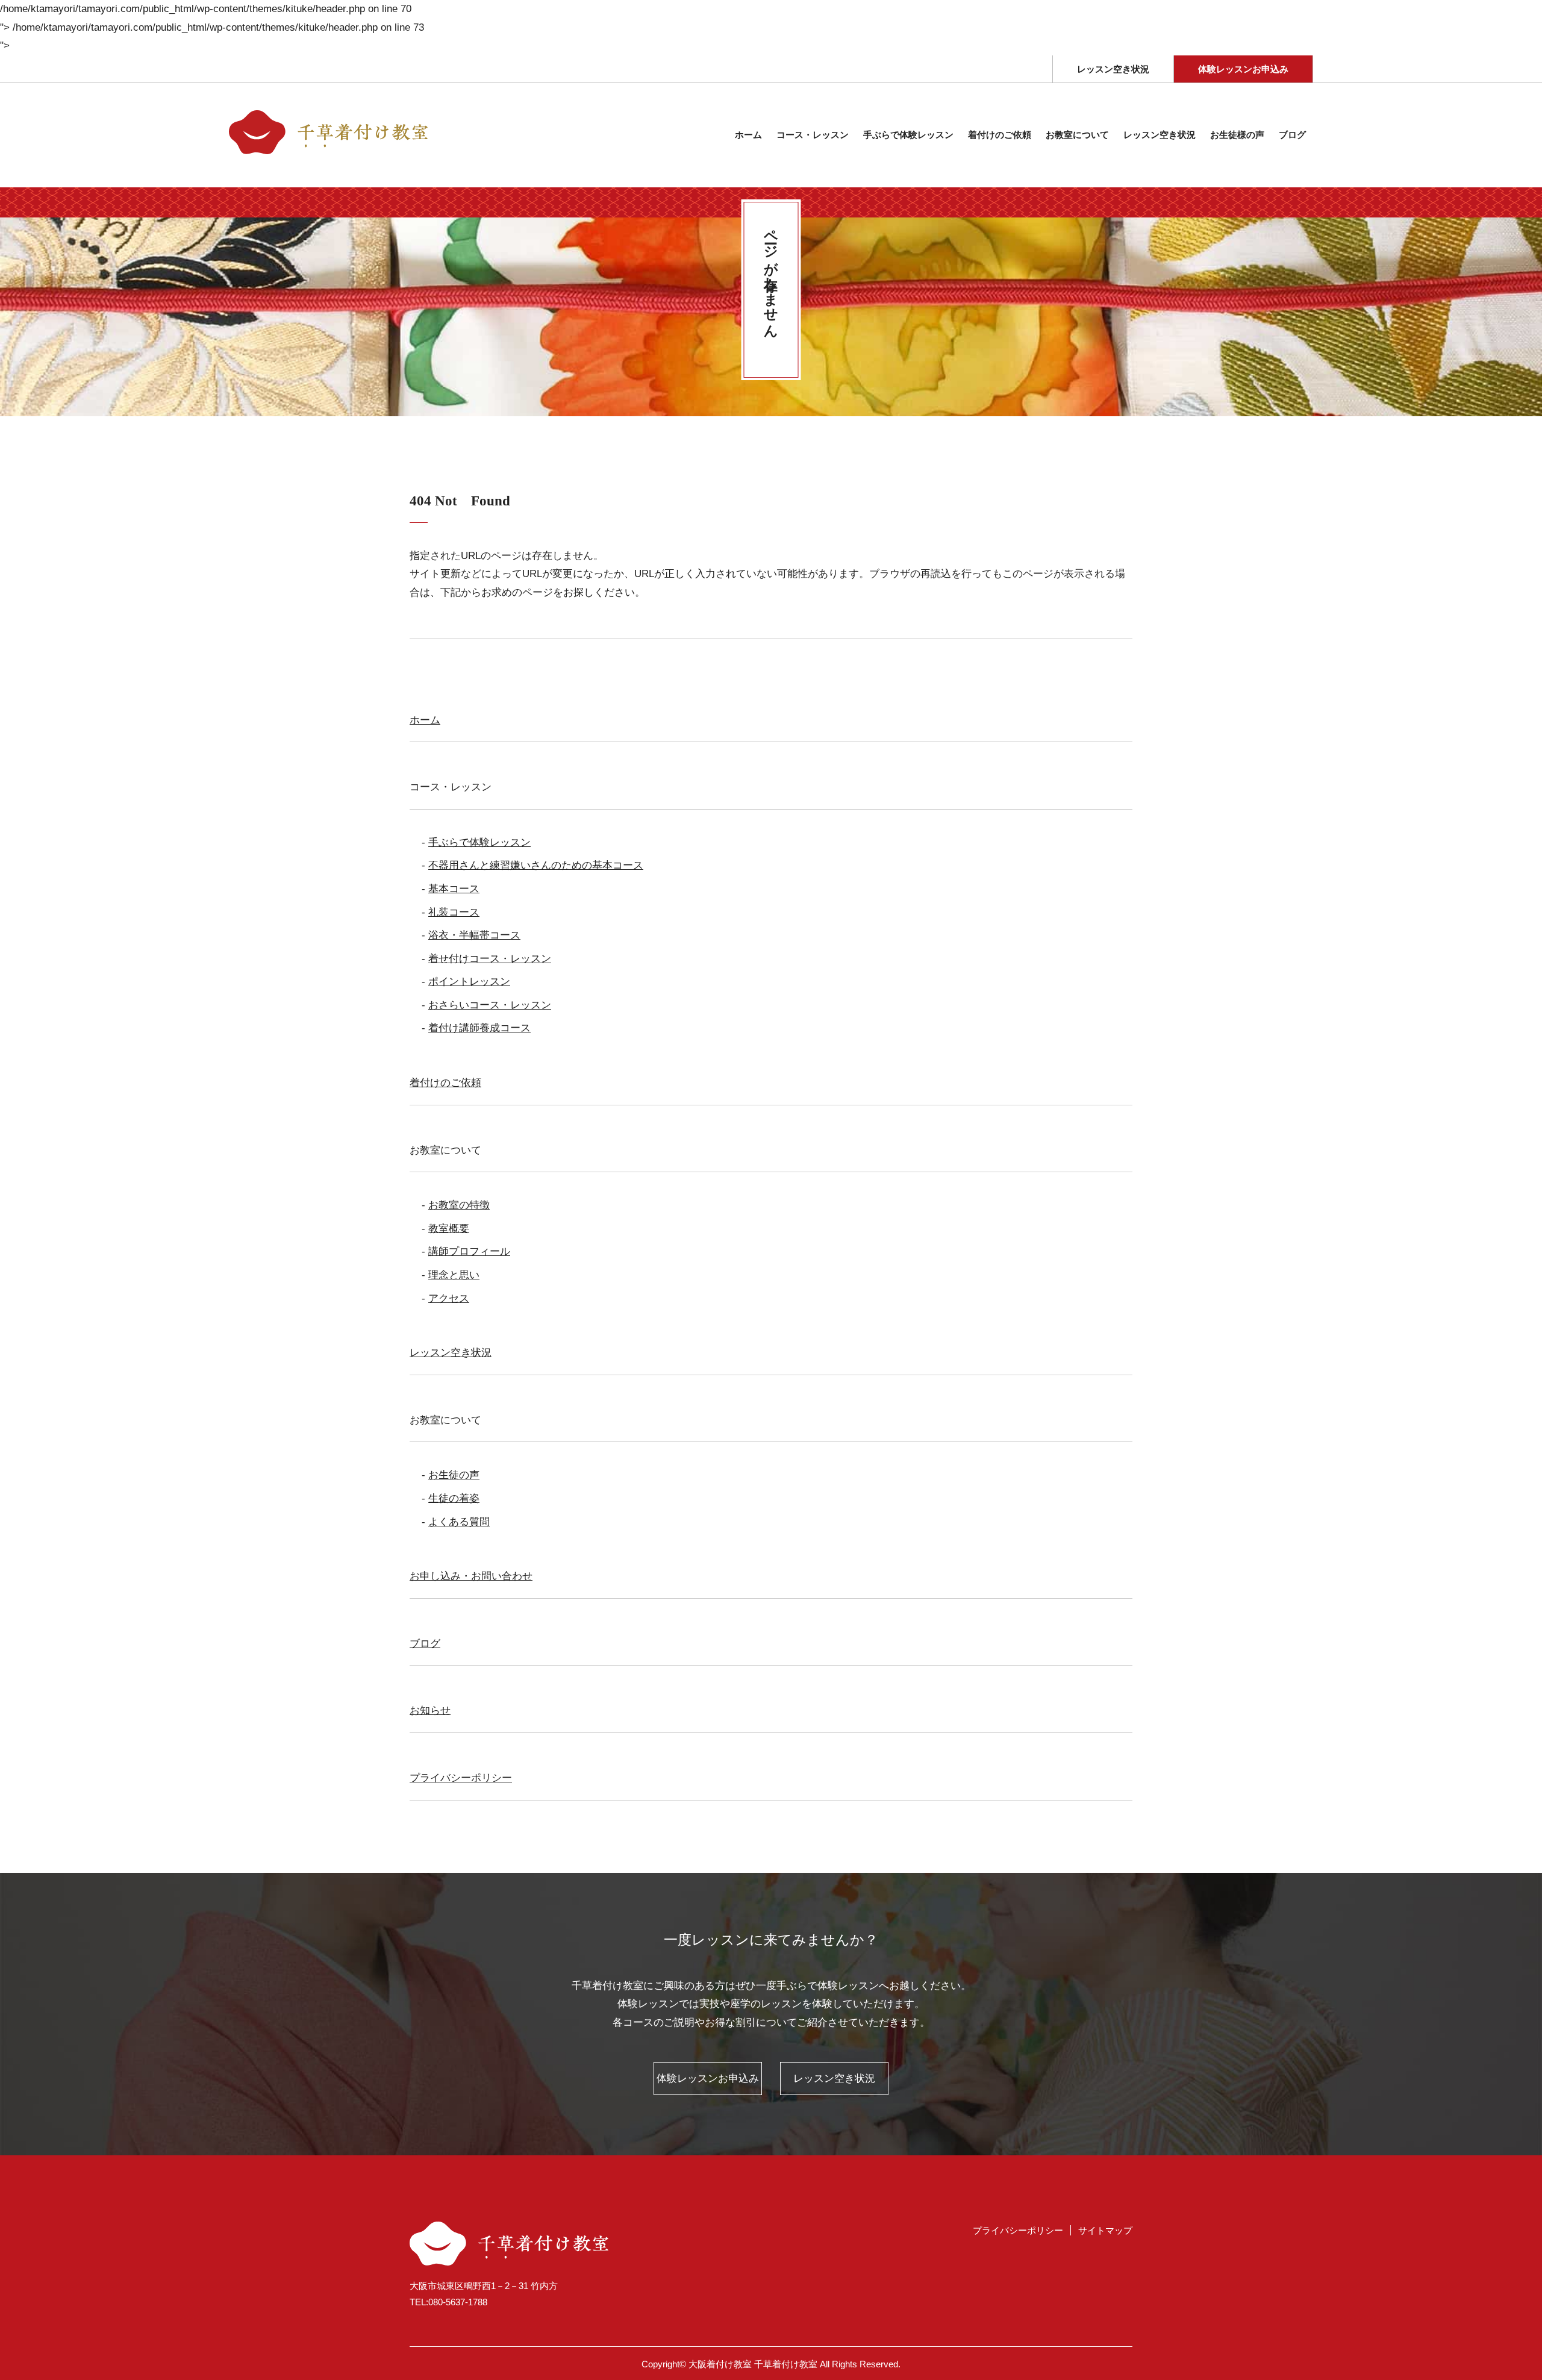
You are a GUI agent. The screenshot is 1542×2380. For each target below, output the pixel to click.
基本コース (454, 889)
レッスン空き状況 (1113, 69)
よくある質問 (459, 1522)
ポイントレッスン (469, 982)
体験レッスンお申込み (1243, 69)
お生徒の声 (454, 1475)
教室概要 (449, 1229)
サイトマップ (1105, 2230)
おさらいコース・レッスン (490, 1005)
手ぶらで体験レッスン (479, 842)
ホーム (748, 135)
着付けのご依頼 (1000, 135)
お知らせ (430, 1710)
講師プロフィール (469, 1251)
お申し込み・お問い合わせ (471, 1576)
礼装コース (454, 912)
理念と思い (454, 1275)
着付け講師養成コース (479, 1028)
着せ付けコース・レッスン (490, 959)
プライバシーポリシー (461, 1778)
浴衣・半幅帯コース (474, 935)
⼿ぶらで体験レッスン (908, 135)
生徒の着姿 (454, 1498)
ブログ (1292, 135)
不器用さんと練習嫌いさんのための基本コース (536, 865)
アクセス (449, 1298)
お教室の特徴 (459, 1205)
